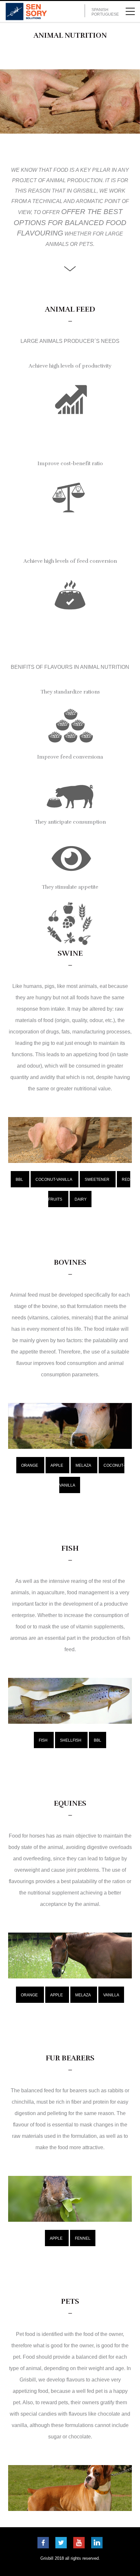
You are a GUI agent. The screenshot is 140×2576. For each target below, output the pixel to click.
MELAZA (83, 1465)
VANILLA (111, 1995)
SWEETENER (97, 1180)
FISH (43, 1740)
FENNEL (83, 2238)
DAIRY (81, 1199)
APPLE (57, 1465)
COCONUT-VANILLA (54, 1180)
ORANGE (30, 1465)
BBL (19, 1180)
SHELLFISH (71, 1740)
